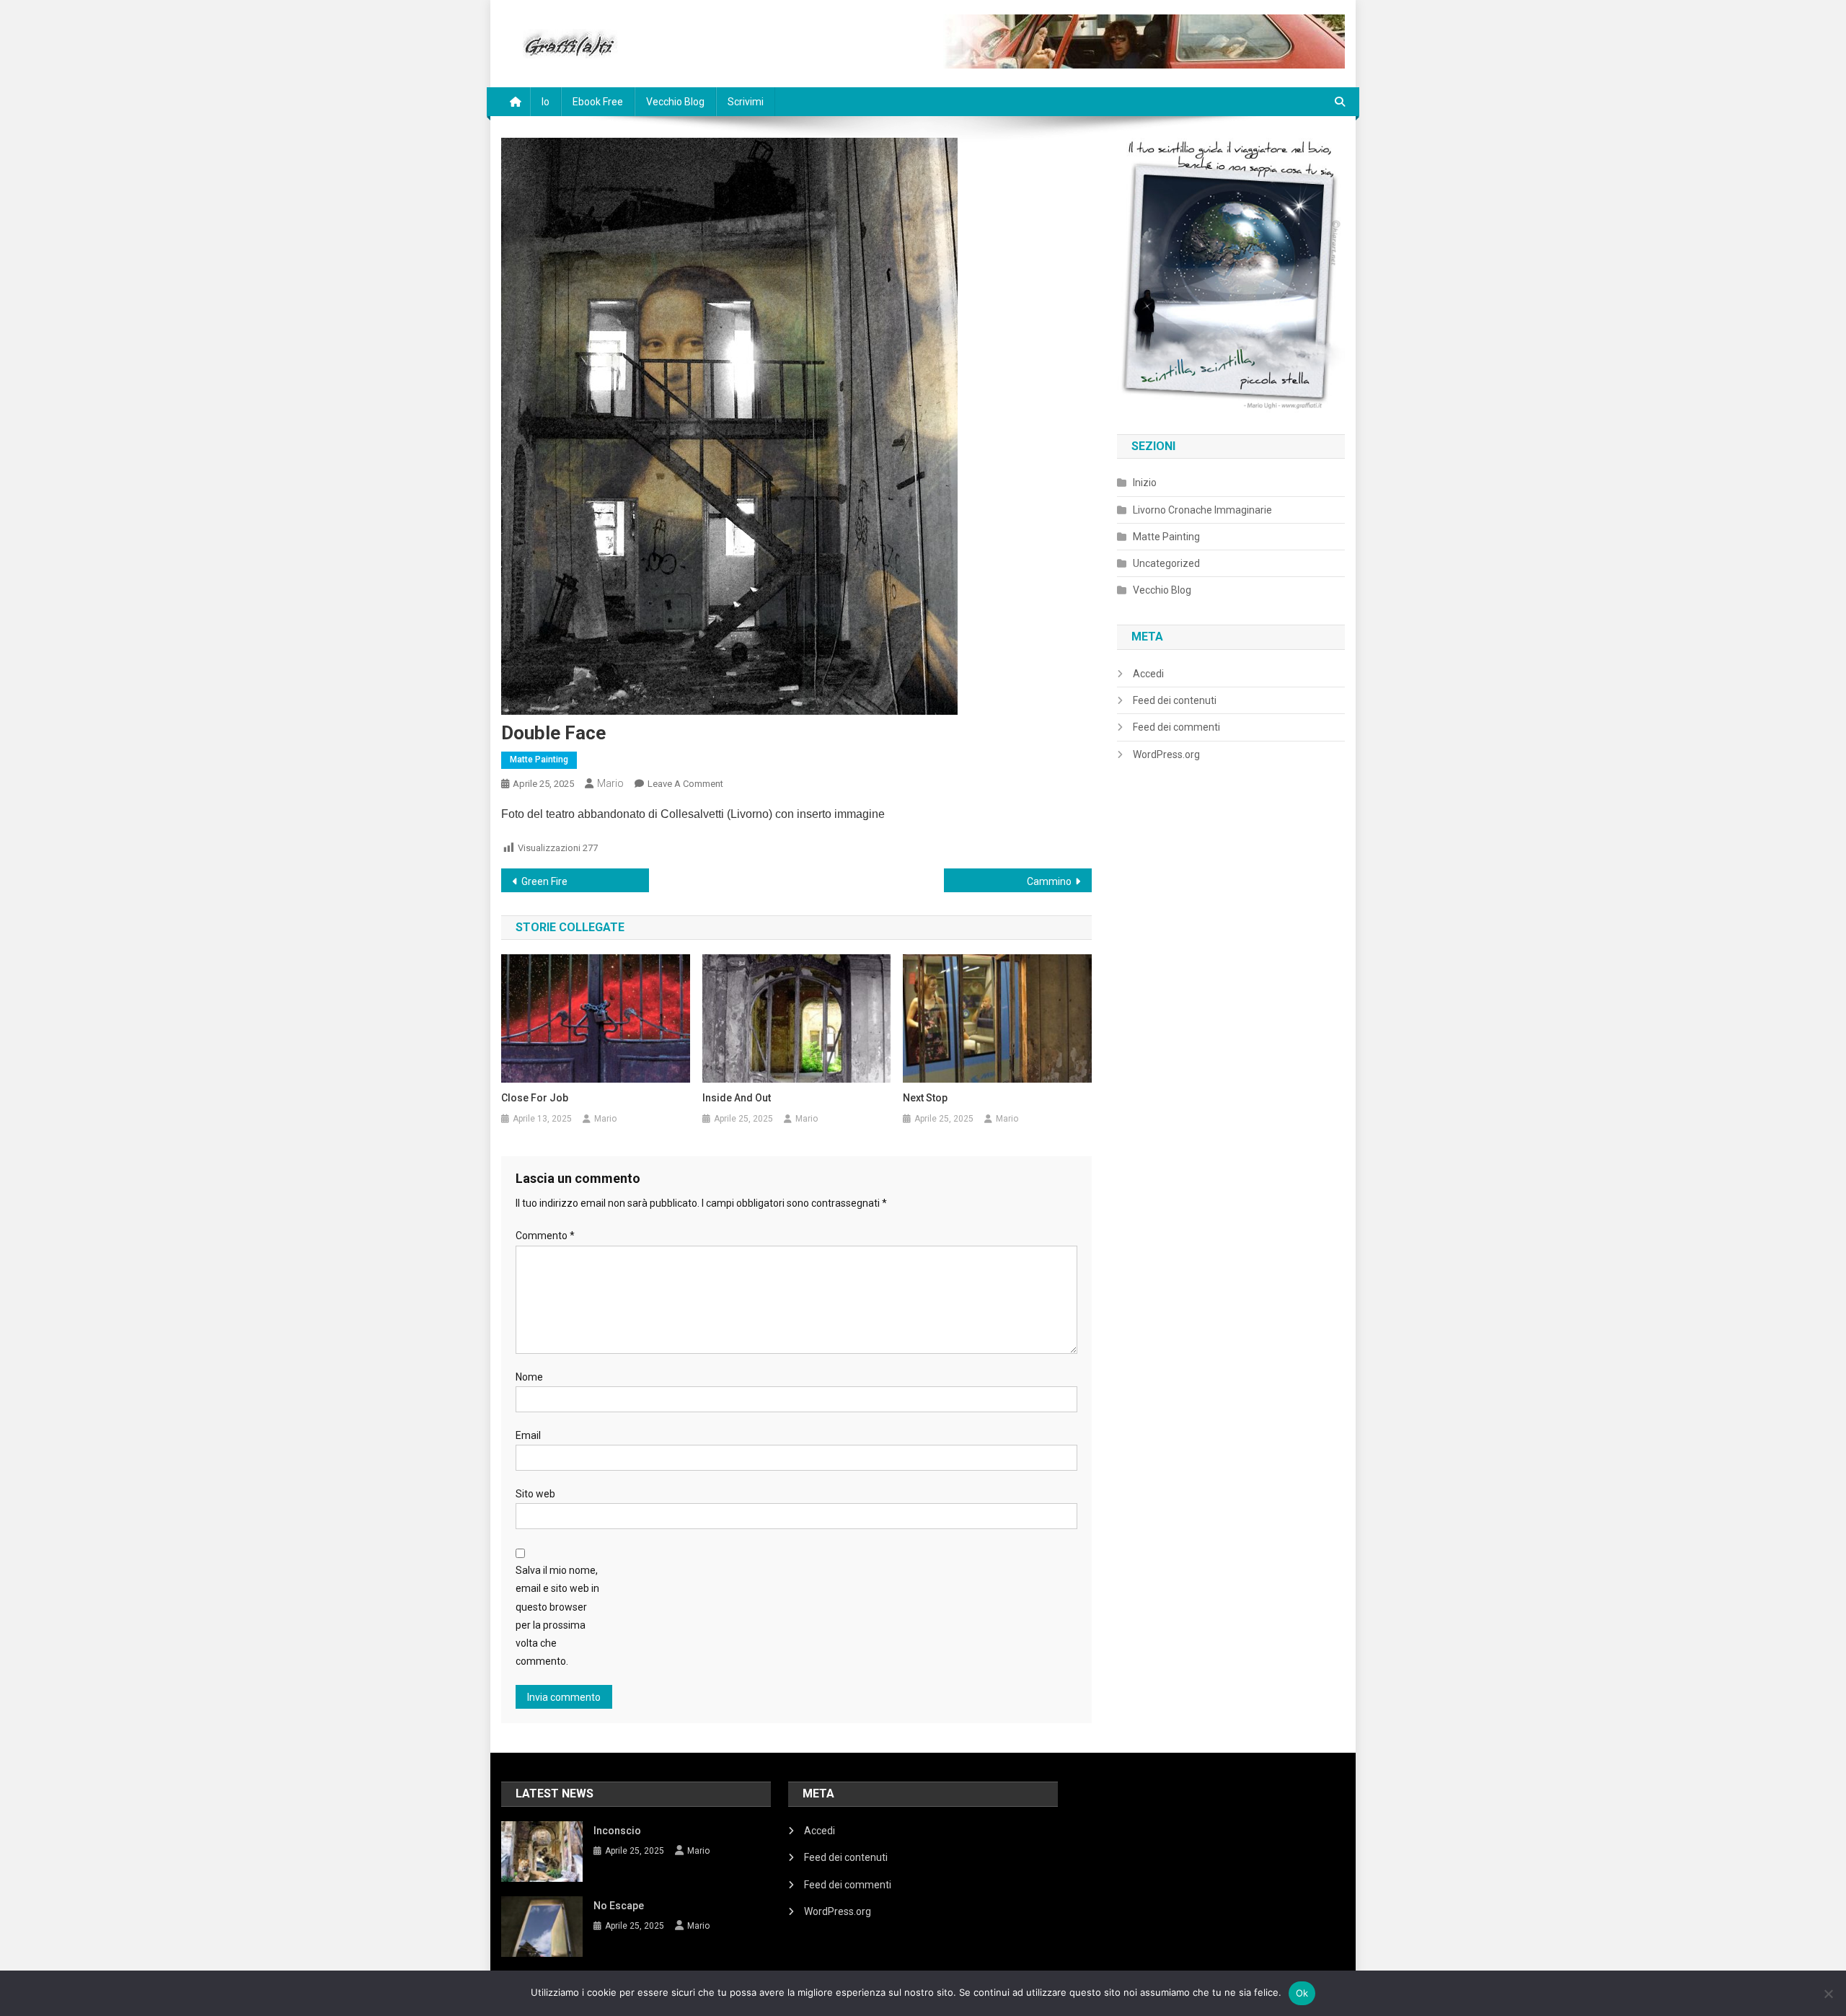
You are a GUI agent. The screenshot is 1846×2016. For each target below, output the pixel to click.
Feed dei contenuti (1175, 700)
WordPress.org (1166, 754)
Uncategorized (1166, 563)
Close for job (535, 1098)
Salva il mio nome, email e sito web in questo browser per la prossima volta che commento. (557, 1616)
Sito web (535, 1494)
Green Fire (544, 881)
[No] (1828, 1994)
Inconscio (617, 1831)
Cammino (1049, 881)
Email (528, 1435)
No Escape (619, 1906)
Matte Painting (539, 760)
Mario (610, 783)
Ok (1302, 1993)
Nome (529, 1377)
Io (546, 102)
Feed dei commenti (1176, 727)
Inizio (1145, 483)
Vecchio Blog (675, 102)
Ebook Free (598, 102)
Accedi (1148, 674)
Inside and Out (737, 1098)
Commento (545, 1236)
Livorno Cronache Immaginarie (1202, 510)
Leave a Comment (685, 784)
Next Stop (925, 1098)
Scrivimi (746, 102)
